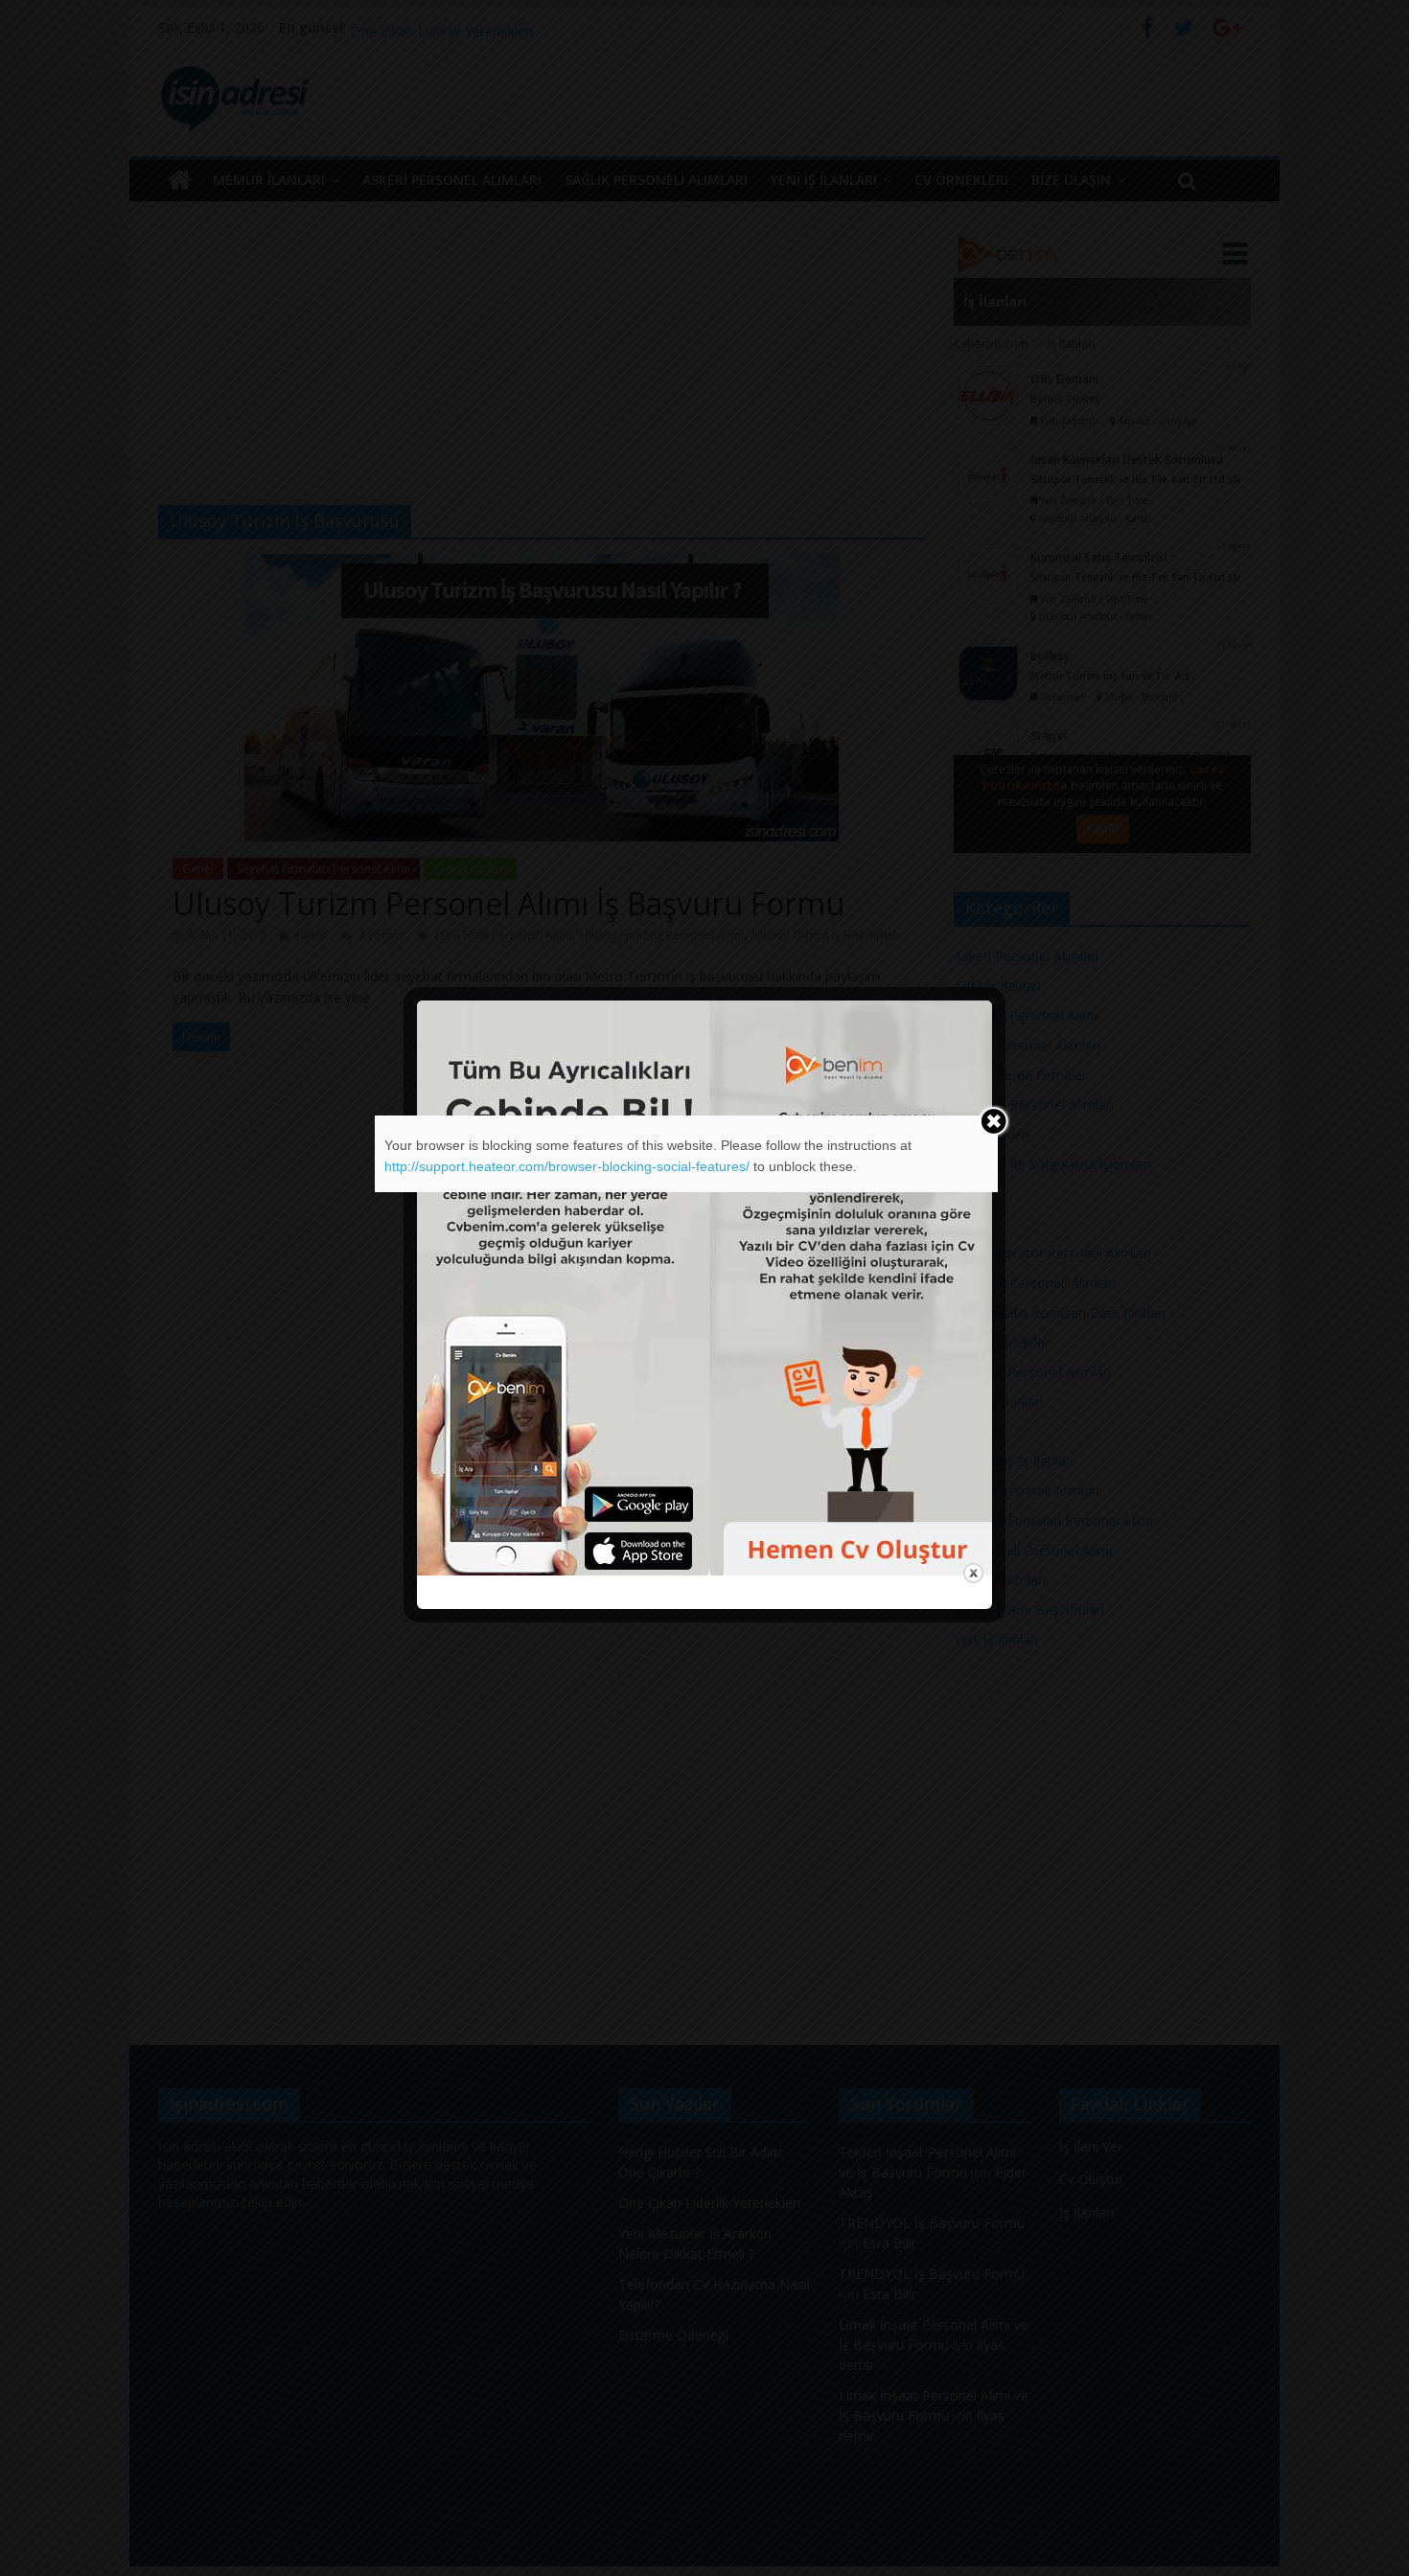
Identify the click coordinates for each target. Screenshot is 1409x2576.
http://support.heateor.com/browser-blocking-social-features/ (567, 1166)
